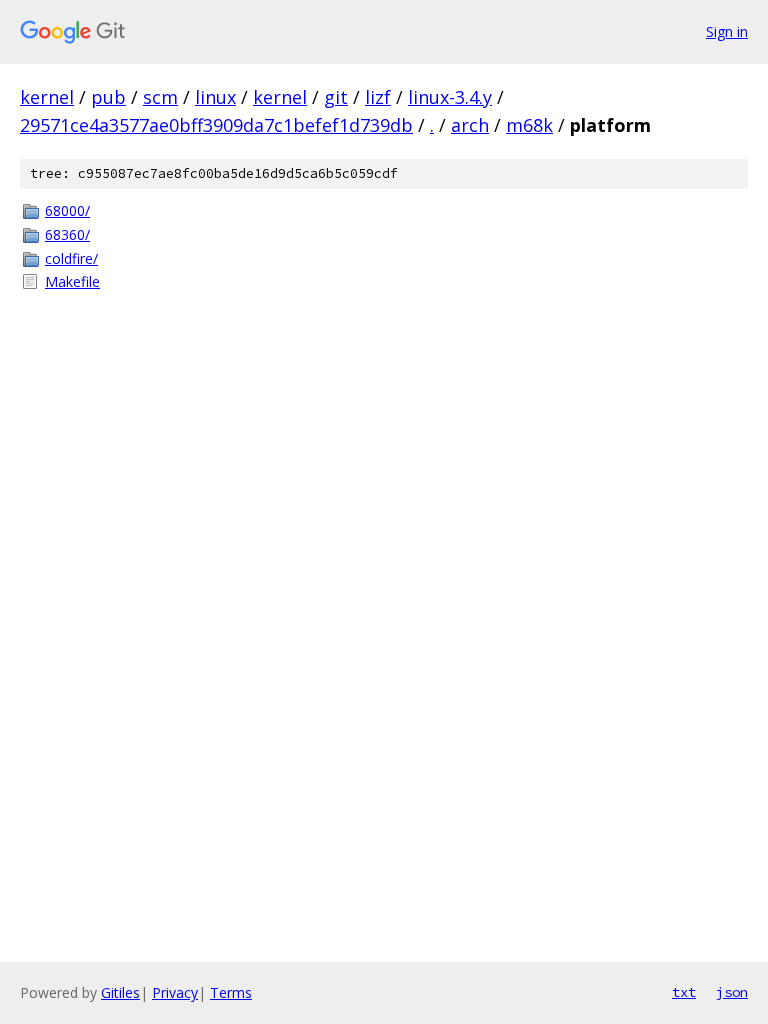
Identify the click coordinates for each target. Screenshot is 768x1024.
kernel (47, 97)
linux (215, 97)
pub (108, 97)
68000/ (67, 210)
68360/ (67, 234)
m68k (529, 125)
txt (684, 992)
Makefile (72, 281)
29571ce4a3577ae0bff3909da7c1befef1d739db (216, 125)
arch (470, 125)
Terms (231, 992)
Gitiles (120, 992)
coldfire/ (71, 258)
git (336, 97)
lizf (378, 97)
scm (160, 97)
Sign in (727, 31)
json (732, 992)
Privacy (175, 992)
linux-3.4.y (450, 97)
